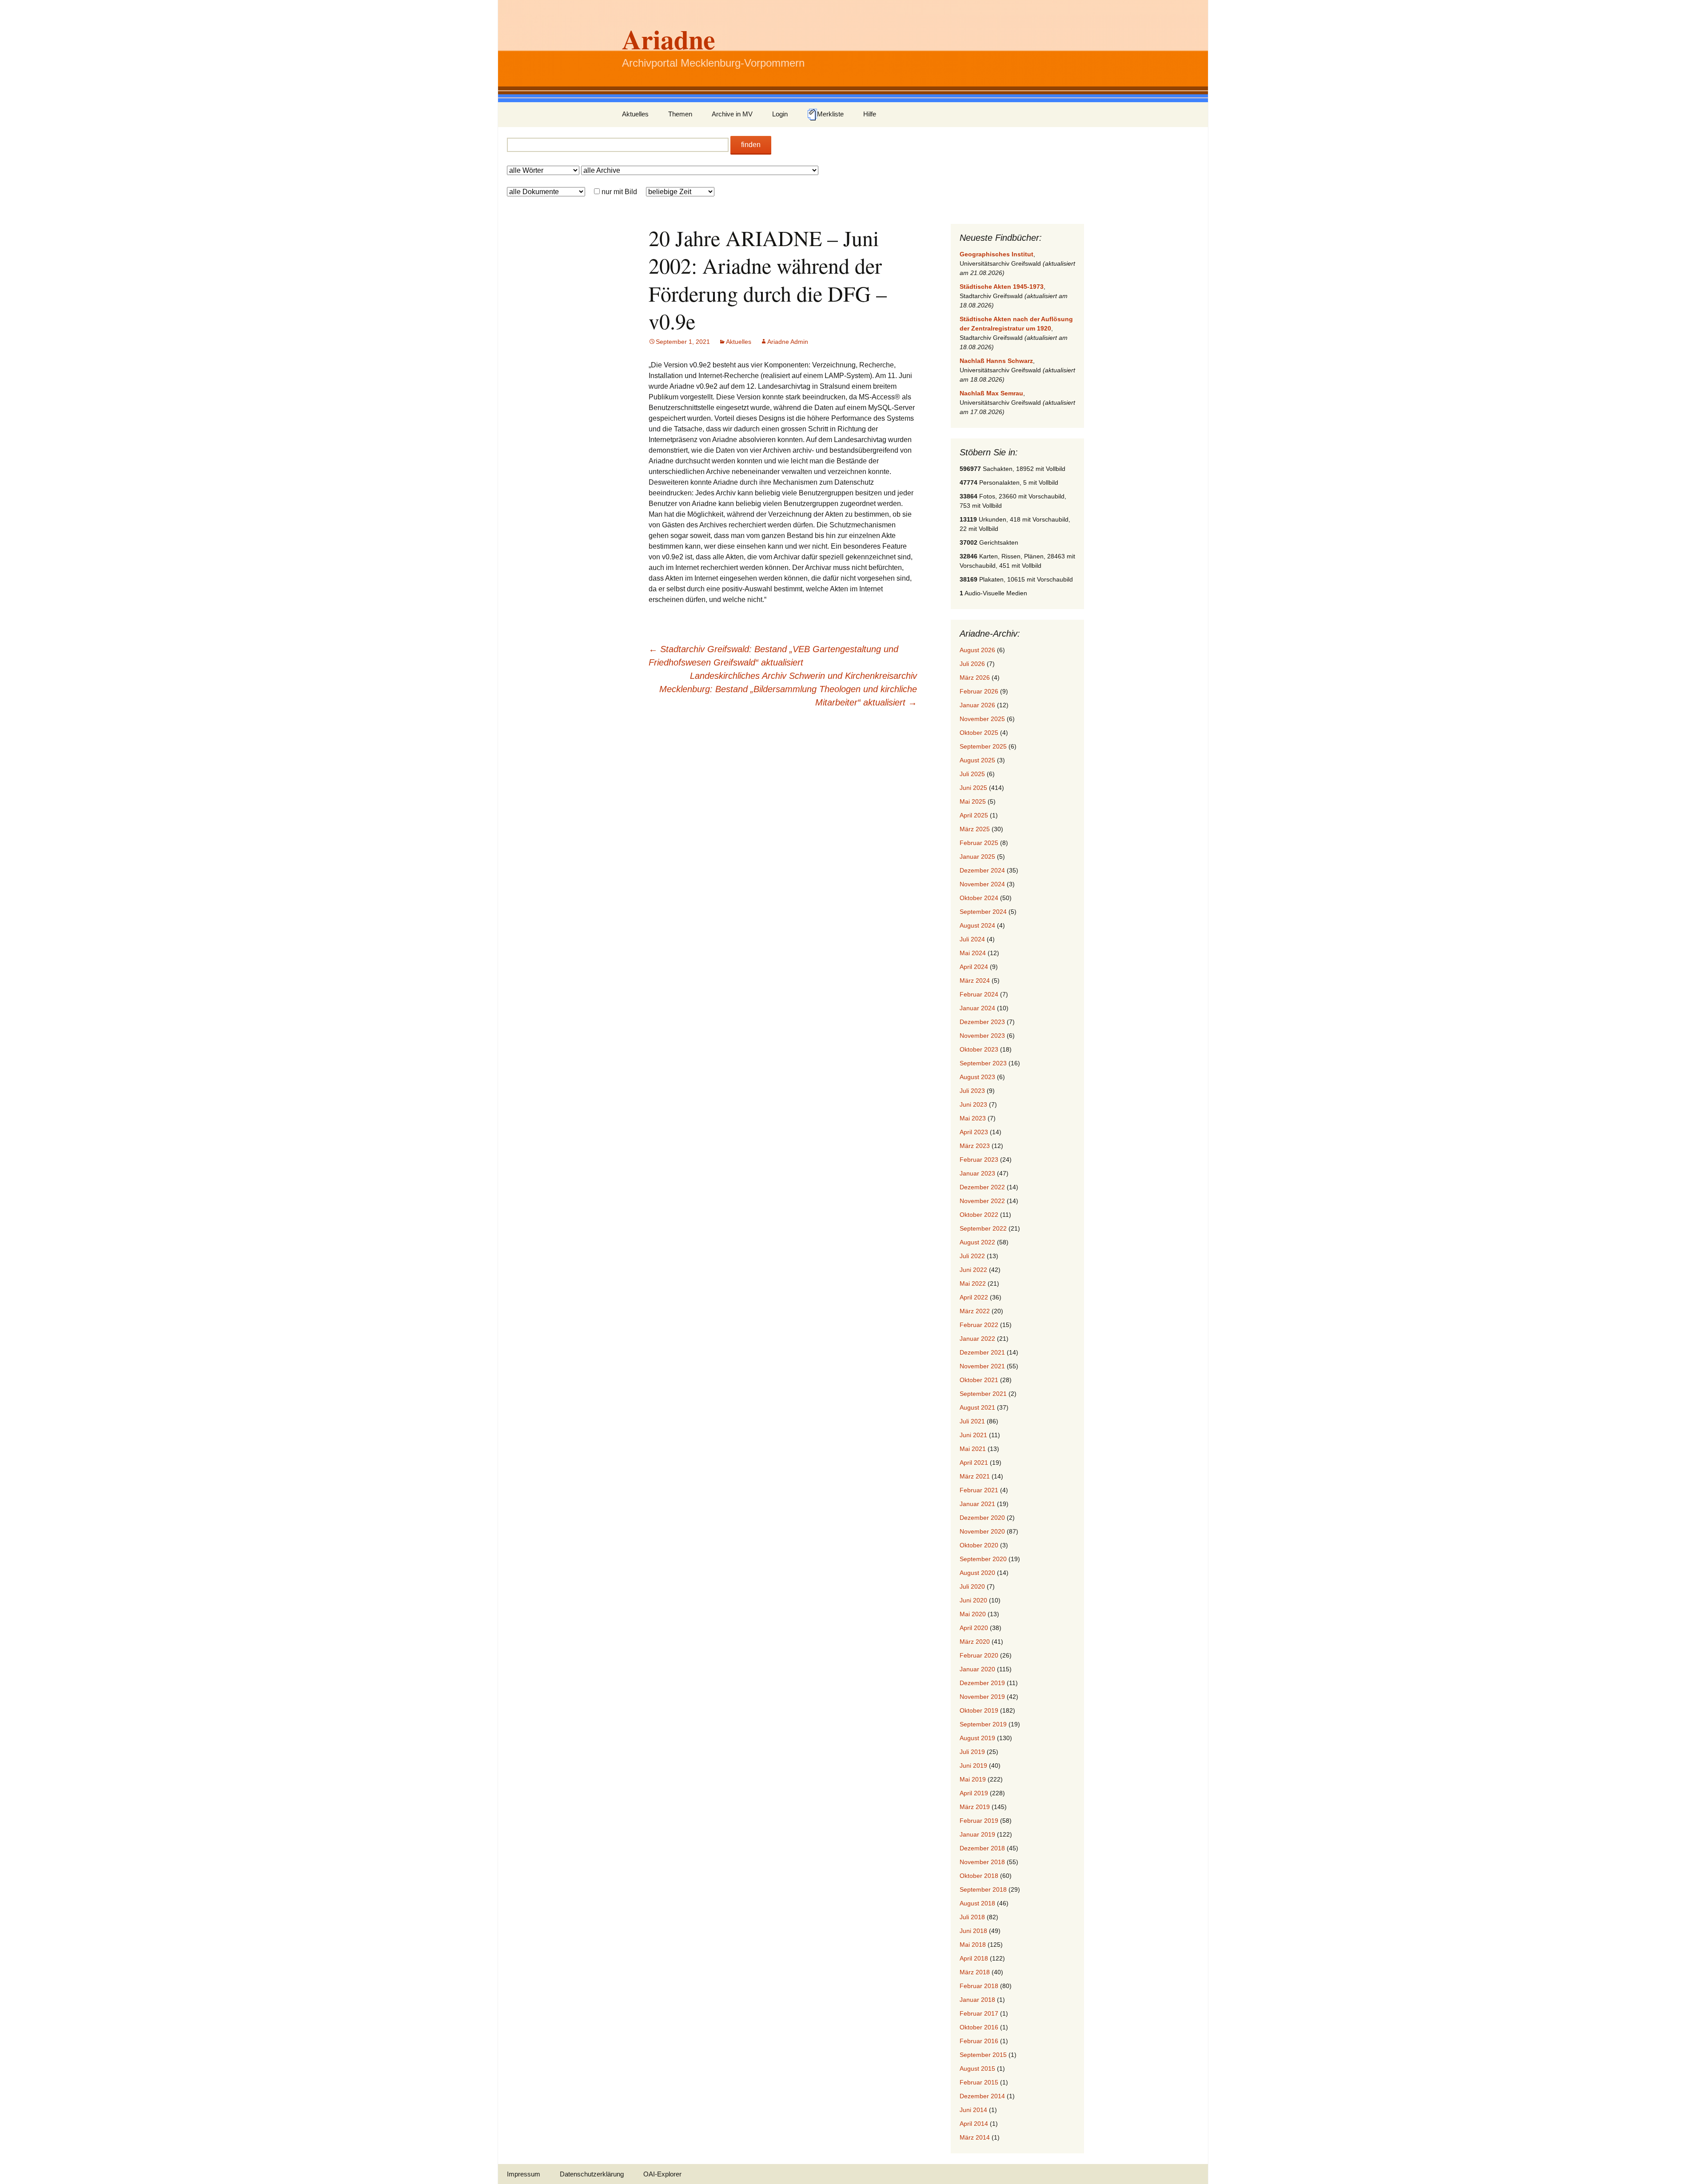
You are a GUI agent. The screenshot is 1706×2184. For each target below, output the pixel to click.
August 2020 (977, 1573)
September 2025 (983, 746)
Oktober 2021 (979, 1380)
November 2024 (982, 884)
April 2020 (974, 1628)
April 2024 (974, 967)
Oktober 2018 (979, 1876)
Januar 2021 (977, 1504)
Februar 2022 (979, 1325)
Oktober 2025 (979, 733)
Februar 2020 (979, 1655)
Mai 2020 (973, 1614)
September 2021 (983, 1394)
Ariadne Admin (788, 342)
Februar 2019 (979, 1821)
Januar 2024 (977, 1008)
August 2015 (977, 2068)
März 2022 (975, 1311)
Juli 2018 (972, 1917)
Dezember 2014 (982, 2096)
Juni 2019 (973, 1766)
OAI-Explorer (662, 2174)
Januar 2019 (977, 1834)
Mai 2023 (973, 1118)
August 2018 (977, 1903)
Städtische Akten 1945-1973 (1002, 287)
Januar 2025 (977, 857)
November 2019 (982, 1697)
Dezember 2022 (982, 1187)
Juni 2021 (973, 1435)
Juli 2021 (972, 1421)
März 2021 (975, 1476)
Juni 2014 (973, 2110)
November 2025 (982, 719)
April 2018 (974, 1958)
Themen (680, 114)
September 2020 (983, 1559)
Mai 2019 (973, 1779)
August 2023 (977, 1077)
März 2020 (975, 1642)
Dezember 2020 (982, 1518)
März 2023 (975, 1146)
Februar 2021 (979, 1490)
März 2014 (975, 2137)
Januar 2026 (977, 705)
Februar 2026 (979, 691)
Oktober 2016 (979, 2027)
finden (751, 145)
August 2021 (977, 1407)
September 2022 (983, 1228)
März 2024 (975, 980)
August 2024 (977, 925)
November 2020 (982, 1531)
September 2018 (983, 1889)
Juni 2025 (973, 788)
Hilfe (870, 114)
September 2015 (983, 2055)
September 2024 (983, 912)
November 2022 (982, 1201)
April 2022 (974, 1297)
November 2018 (982, 1862)
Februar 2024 (979, 994)
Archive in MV (732, 114)
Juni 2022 (973, 1270)
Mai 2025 (973, 801)
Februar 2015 (979, 2082)
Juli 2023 (972, 1091)
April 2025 (974, 815)
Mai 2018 (973, 1945)
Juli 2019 (972, 1752)
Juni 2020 (973, 1600)
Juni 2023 (973, 1104)
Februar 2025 (979, 843)
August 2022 (977, 1242)
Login (780, 114)
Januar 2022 (977, 1339)
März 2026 (975, 678)
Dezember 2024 (982, 870)
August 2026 (977, 650)
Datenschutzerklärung (592, 2174)
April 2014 (974, 2124)
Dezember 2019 (982, 1683)
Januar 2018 (977, 2000)
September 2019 (983, 1724)
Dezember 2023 (982, 1022)
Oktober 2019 (979, 1710)
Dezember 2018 (982, 1848)
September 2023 (983, 1063)
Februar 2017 (979, 2013)
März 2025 (975, 829)
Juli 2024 (972, 939)
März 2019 (975, 1807)
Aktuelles (635, 114)
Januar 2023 (977, 1173)
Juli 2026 (972, 664)
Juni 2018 (973, 1931)
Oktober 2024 (979, 898)
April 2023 (974, 1132)
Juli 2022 (972, 1256)
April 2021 (974, 1463)
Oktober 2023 (979, 1049)
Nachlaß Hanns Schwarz (996, 361)
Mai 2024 (973, 953)
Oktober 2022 (979, 1215)
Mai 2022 (973, 1283)
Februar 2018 (979, 1986)
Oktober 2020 (979, 1545)
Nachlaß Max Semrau (991, 393)
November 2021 (982, 1366)
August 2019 (977, 1738)
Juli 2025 (972, 774)
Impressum (524, 2174)
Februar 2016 (979, 2041)
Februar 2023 (979, 1160)
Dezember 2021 (982, 1352)
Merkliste (830, 114)
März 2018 (975, 1972)
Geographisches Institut (996, 254)
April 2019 (974, 1793)
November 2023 (982, 1036)
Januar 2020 (977, 1669)
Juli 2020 (972, 1586)
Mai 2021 (973, 1449)
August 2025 (977, 760)
